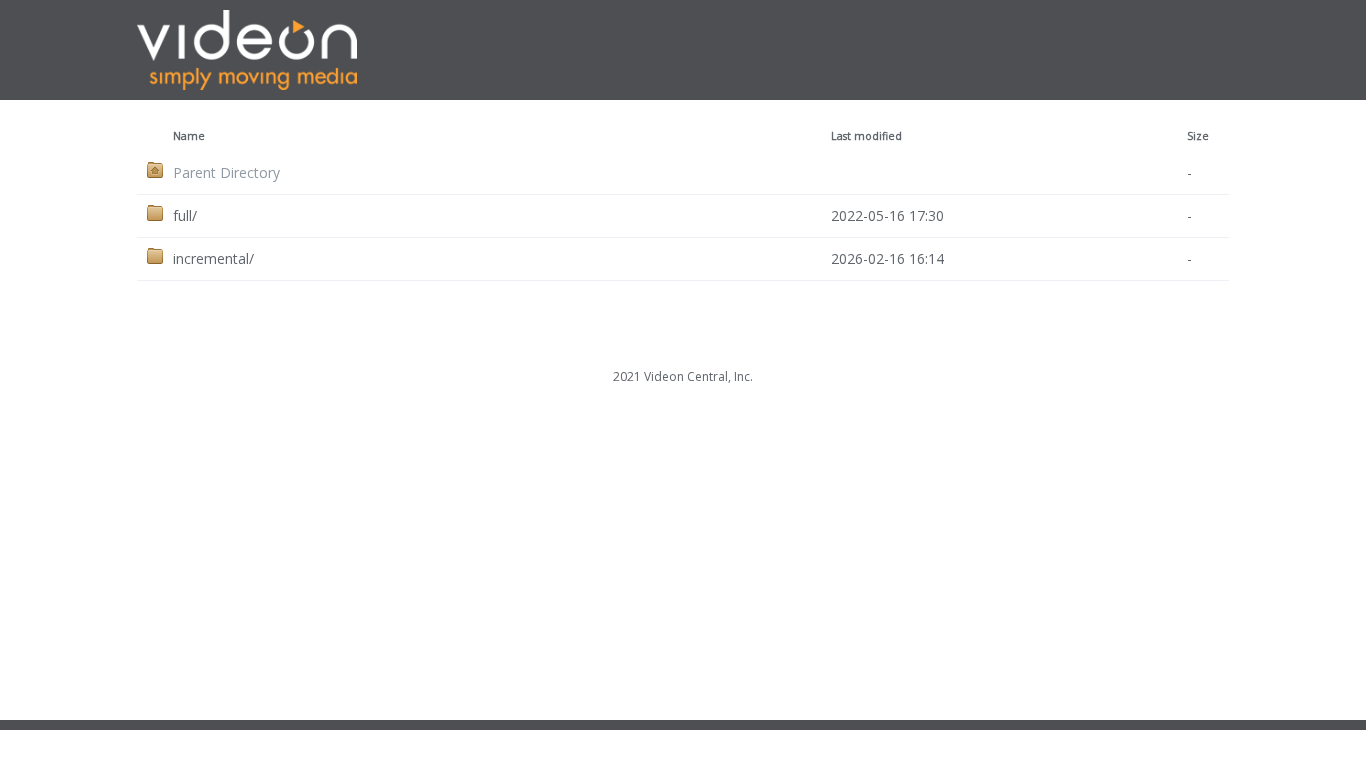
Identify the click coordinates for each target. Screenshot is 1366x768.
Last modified (866, 136)
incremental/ (213, 258)
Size (1198, 136)
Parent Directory (226, 172)
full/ (185, 215)
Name (189, 136)
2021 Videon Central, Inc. (683, 376)
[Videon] (178, 84)
